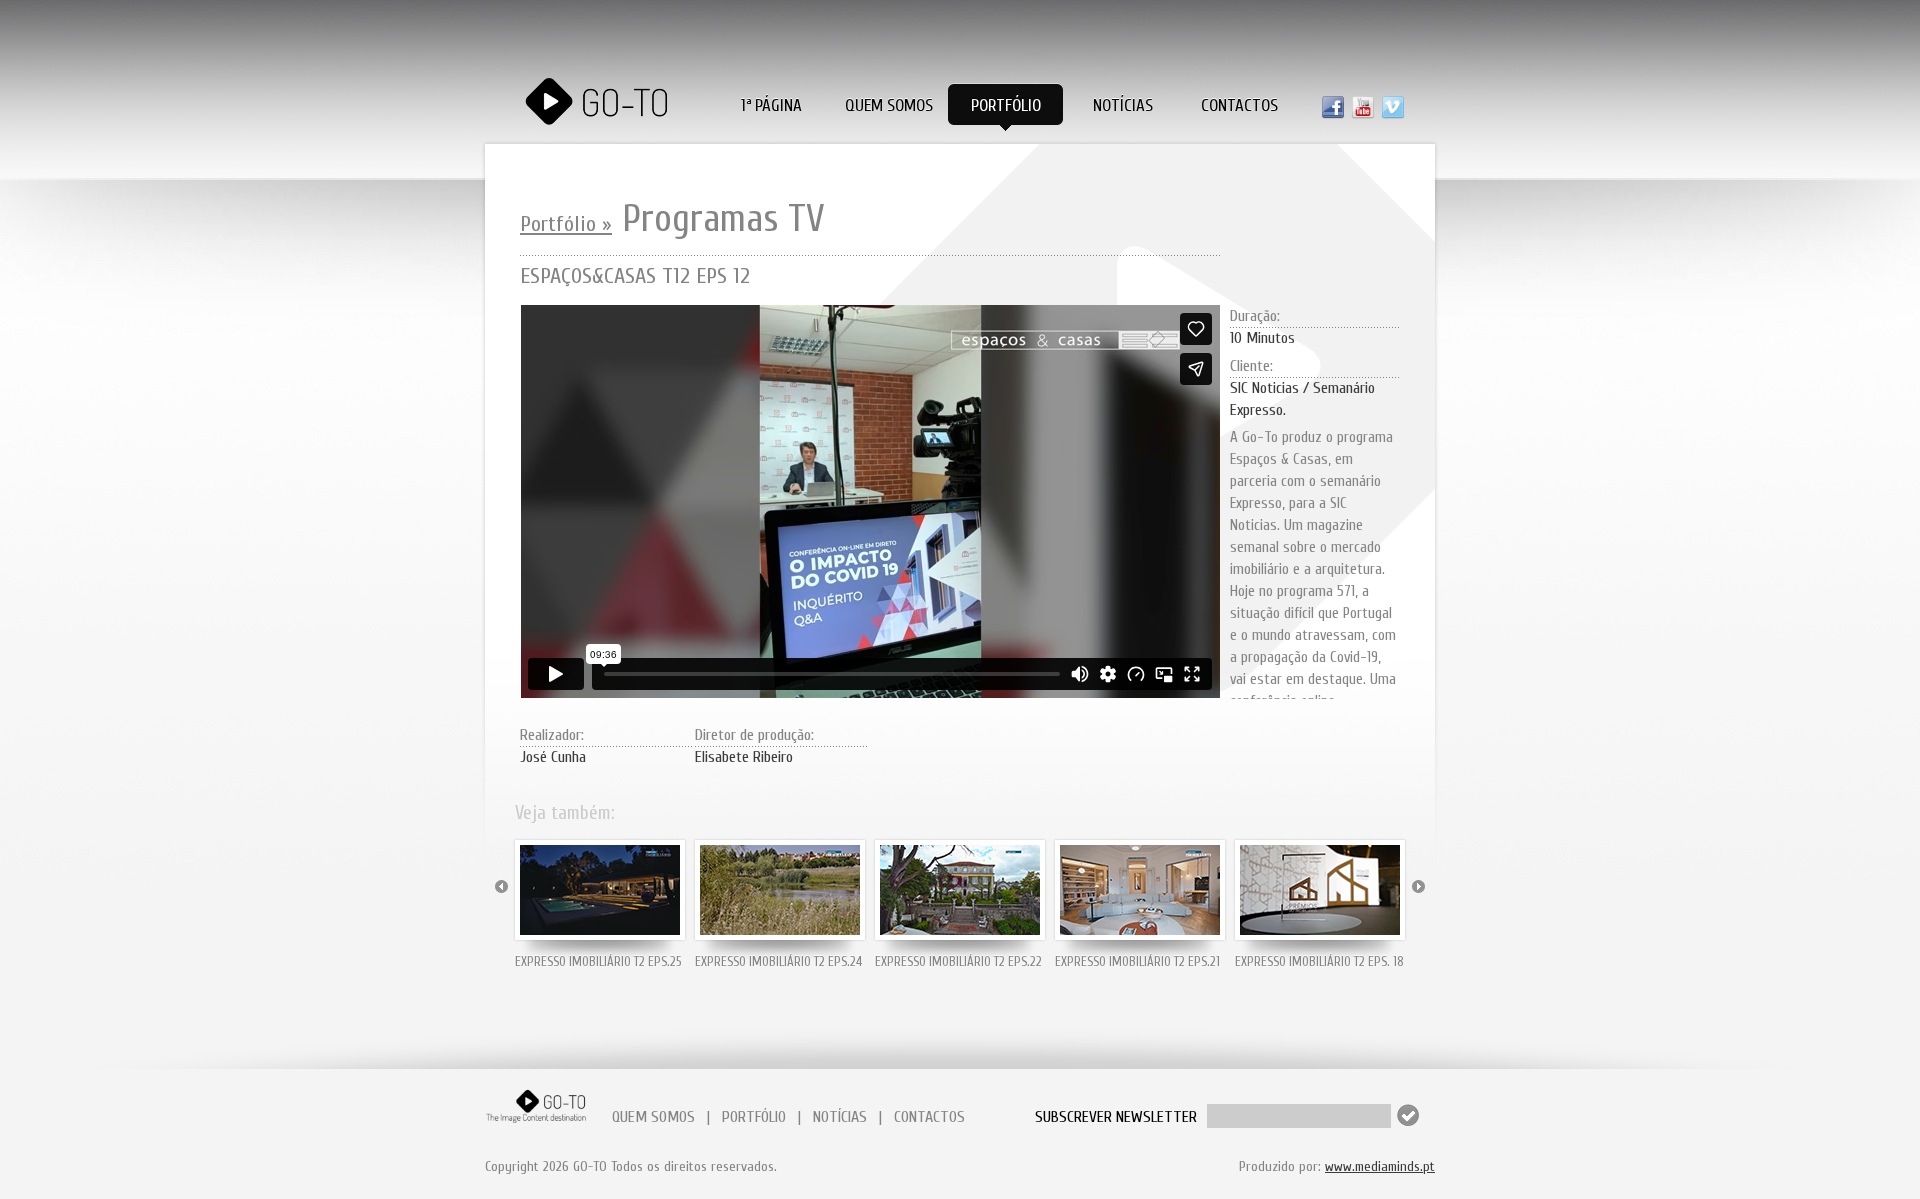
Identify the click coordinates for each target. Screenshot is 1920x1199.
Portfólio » (566, 224)
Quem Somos (889, 105)
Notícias (1123, 105)
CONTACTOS (929, 1117)
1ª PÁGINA (771, 105)
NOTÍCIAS (840, 1117)
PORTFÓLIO (754, 1117)
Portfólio (1006, 105)
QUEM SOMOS (653, 1117)
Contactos (1239, 105)
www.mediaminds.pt (1380, 1166)
